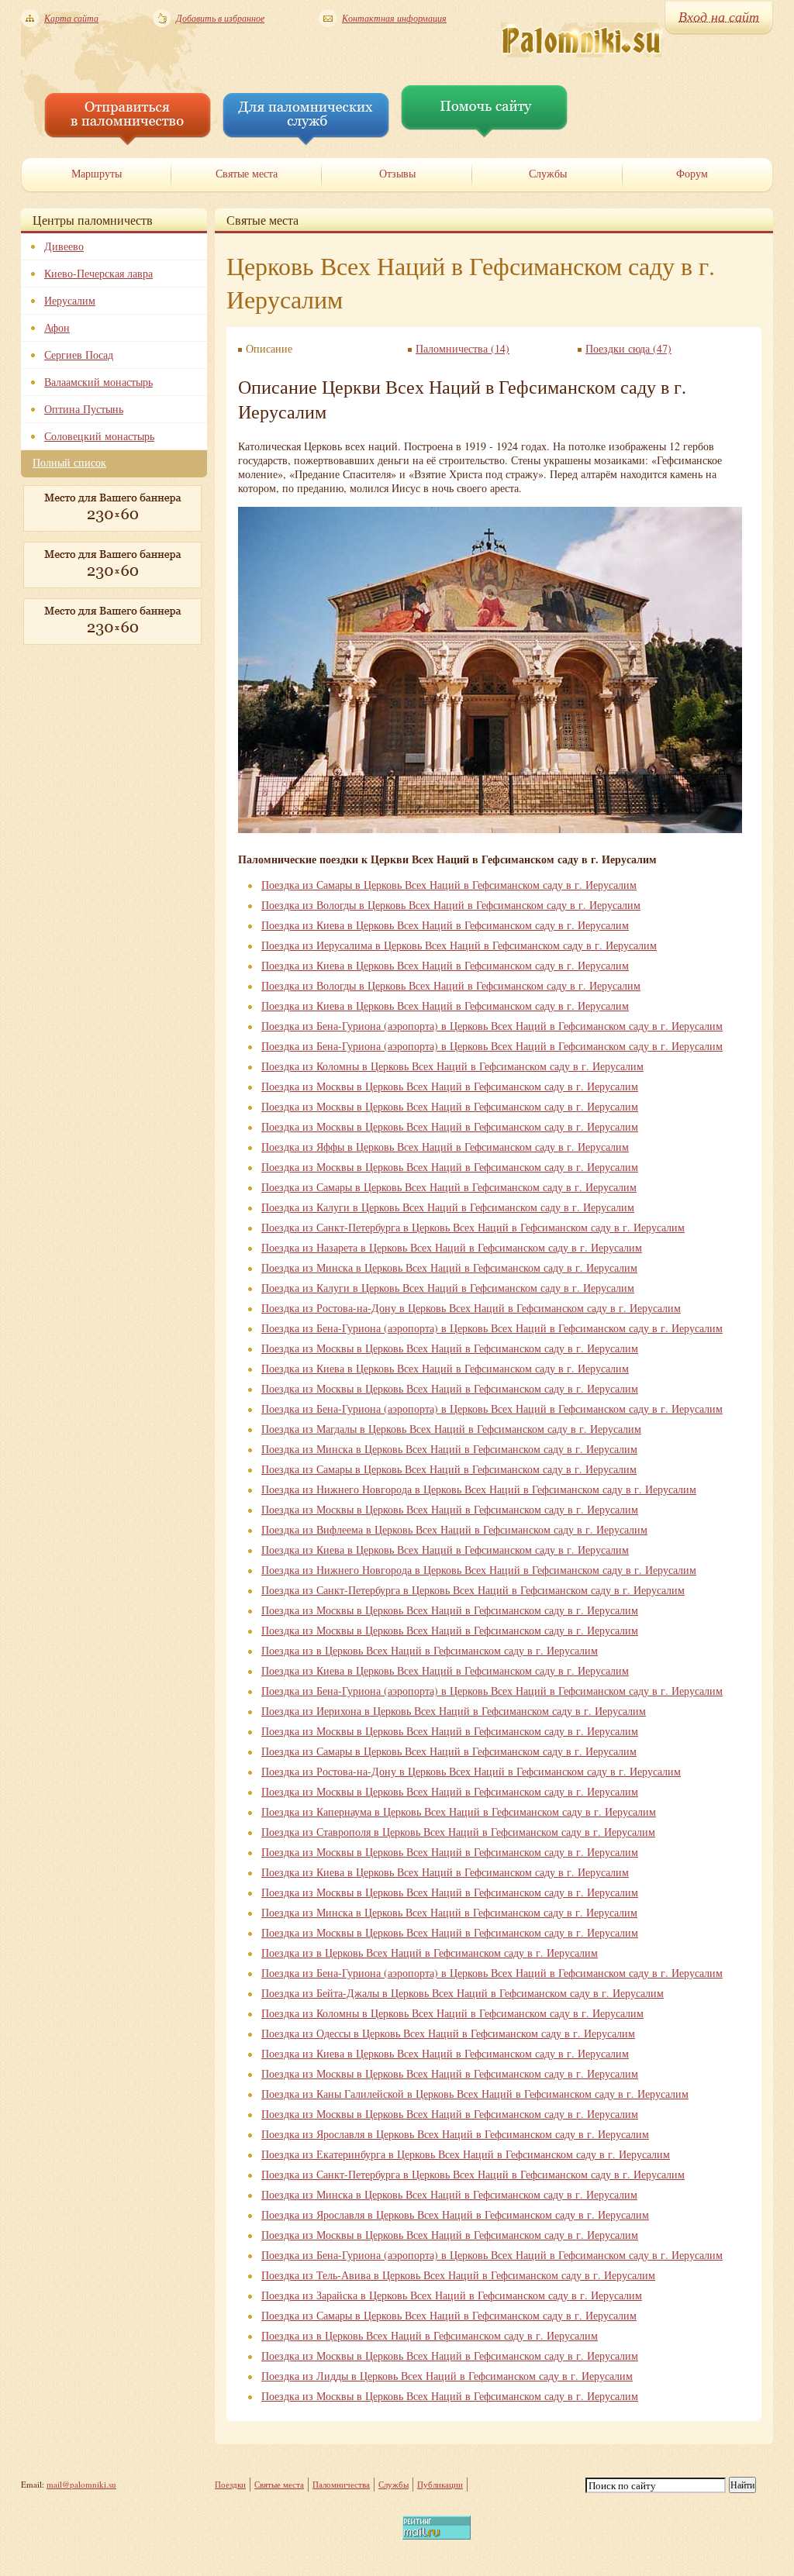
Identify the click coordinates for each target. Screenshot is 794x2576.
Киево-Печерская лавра (98, 273)
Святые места (279, 2484)
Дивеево (64, 246)
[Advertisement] (98, 732)
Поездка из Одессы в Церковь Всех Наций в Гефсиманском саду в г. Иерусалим (448, 2033)
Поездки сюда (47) (628, 348)
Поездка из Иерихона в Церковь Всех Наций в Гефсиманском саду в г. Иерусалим (454, 1711)
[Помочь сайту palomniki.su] (484, 134)
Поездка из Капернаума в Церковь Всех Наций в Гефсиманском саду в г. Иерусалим (459, 1811)
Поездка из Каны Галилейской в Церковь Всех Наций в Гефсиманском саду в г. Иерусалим (475, 2094)
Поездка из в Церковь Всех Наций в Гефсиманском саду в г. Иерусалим (430, 1650)
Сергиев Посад (79, 355)
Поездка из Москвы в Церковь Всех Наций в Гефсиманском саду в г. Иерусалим (450, 1086)
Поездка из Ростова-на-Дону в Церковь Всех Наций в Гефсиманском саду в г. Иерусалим (471, 1308)
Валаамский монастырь (98, 382)
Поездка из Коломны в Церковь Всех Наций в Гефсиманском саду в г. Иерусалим (452, 1066)
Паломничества (341, 2484)
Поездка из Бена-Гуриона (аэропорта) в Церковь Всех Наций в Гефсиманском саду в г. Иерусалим (492, 1026)
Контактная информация (394, 18)
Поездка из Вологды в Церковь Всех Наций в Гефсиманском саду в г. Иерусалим (451, 905)
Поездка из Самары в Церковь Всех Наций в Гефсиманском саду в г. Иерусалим (449, 885)
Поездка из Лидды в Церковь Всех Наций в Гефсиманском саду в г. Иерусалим (447, 2376)
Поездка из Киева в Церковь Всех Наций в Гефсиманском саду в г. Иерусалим (445, 925)
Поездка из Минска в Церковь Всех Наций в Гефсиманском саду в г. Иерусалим (449, 1267)
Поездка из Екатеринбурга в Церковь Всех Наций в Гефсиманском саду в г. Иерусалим (466, 2154)
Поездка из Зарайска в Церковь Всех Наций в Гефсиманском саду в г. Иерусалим (452, 2295)
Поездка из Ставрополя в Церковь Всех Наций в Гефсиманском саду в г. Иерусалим (458, 1832)
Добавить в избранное (220, 18)
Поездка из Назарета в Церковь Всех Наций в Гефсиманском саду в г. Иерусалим (452, 1247)
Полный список (69, 462)
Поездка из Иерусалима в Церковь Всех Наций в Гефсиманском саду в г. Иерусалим (459, 945)
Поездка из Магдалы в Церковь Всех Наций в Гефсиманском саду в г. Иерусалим (451, 1429)
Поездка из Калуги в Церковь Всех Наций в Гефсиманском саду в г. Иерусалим (448, 1207)
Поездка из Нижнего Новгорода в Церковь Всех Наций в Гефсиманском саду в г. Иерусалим (479, 1489)
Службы (394, 2484)
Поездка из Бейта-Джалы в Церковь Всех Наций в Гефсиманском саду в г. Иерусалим (463, 1993)
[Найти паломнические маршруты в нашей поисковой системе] (128, 141)
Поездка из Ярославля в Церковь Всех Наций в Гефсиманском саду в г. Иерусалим (455, 2134)
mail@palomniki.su (81, 2484)
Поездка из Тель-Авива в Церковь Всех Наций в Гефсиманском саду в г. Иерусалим (458, 2275)
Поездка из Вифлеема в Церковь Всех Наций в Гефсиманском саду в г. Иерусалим (454, 1529)
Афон (57, 327)
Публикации (440, 2484)
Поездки (230, 2484)
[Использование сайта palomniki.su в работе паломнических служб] (306, 141)
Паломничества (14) (463, 348)
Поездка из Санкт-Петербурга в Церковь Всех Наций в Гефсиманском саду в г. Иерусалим (473, 1227)
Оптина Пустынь (84, 409)
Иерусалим (70, 300)
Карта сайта (71, 18)
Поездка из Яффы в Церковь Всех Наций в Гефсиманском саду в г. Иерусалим (445, 1147)
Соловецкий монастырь (99, 436)
